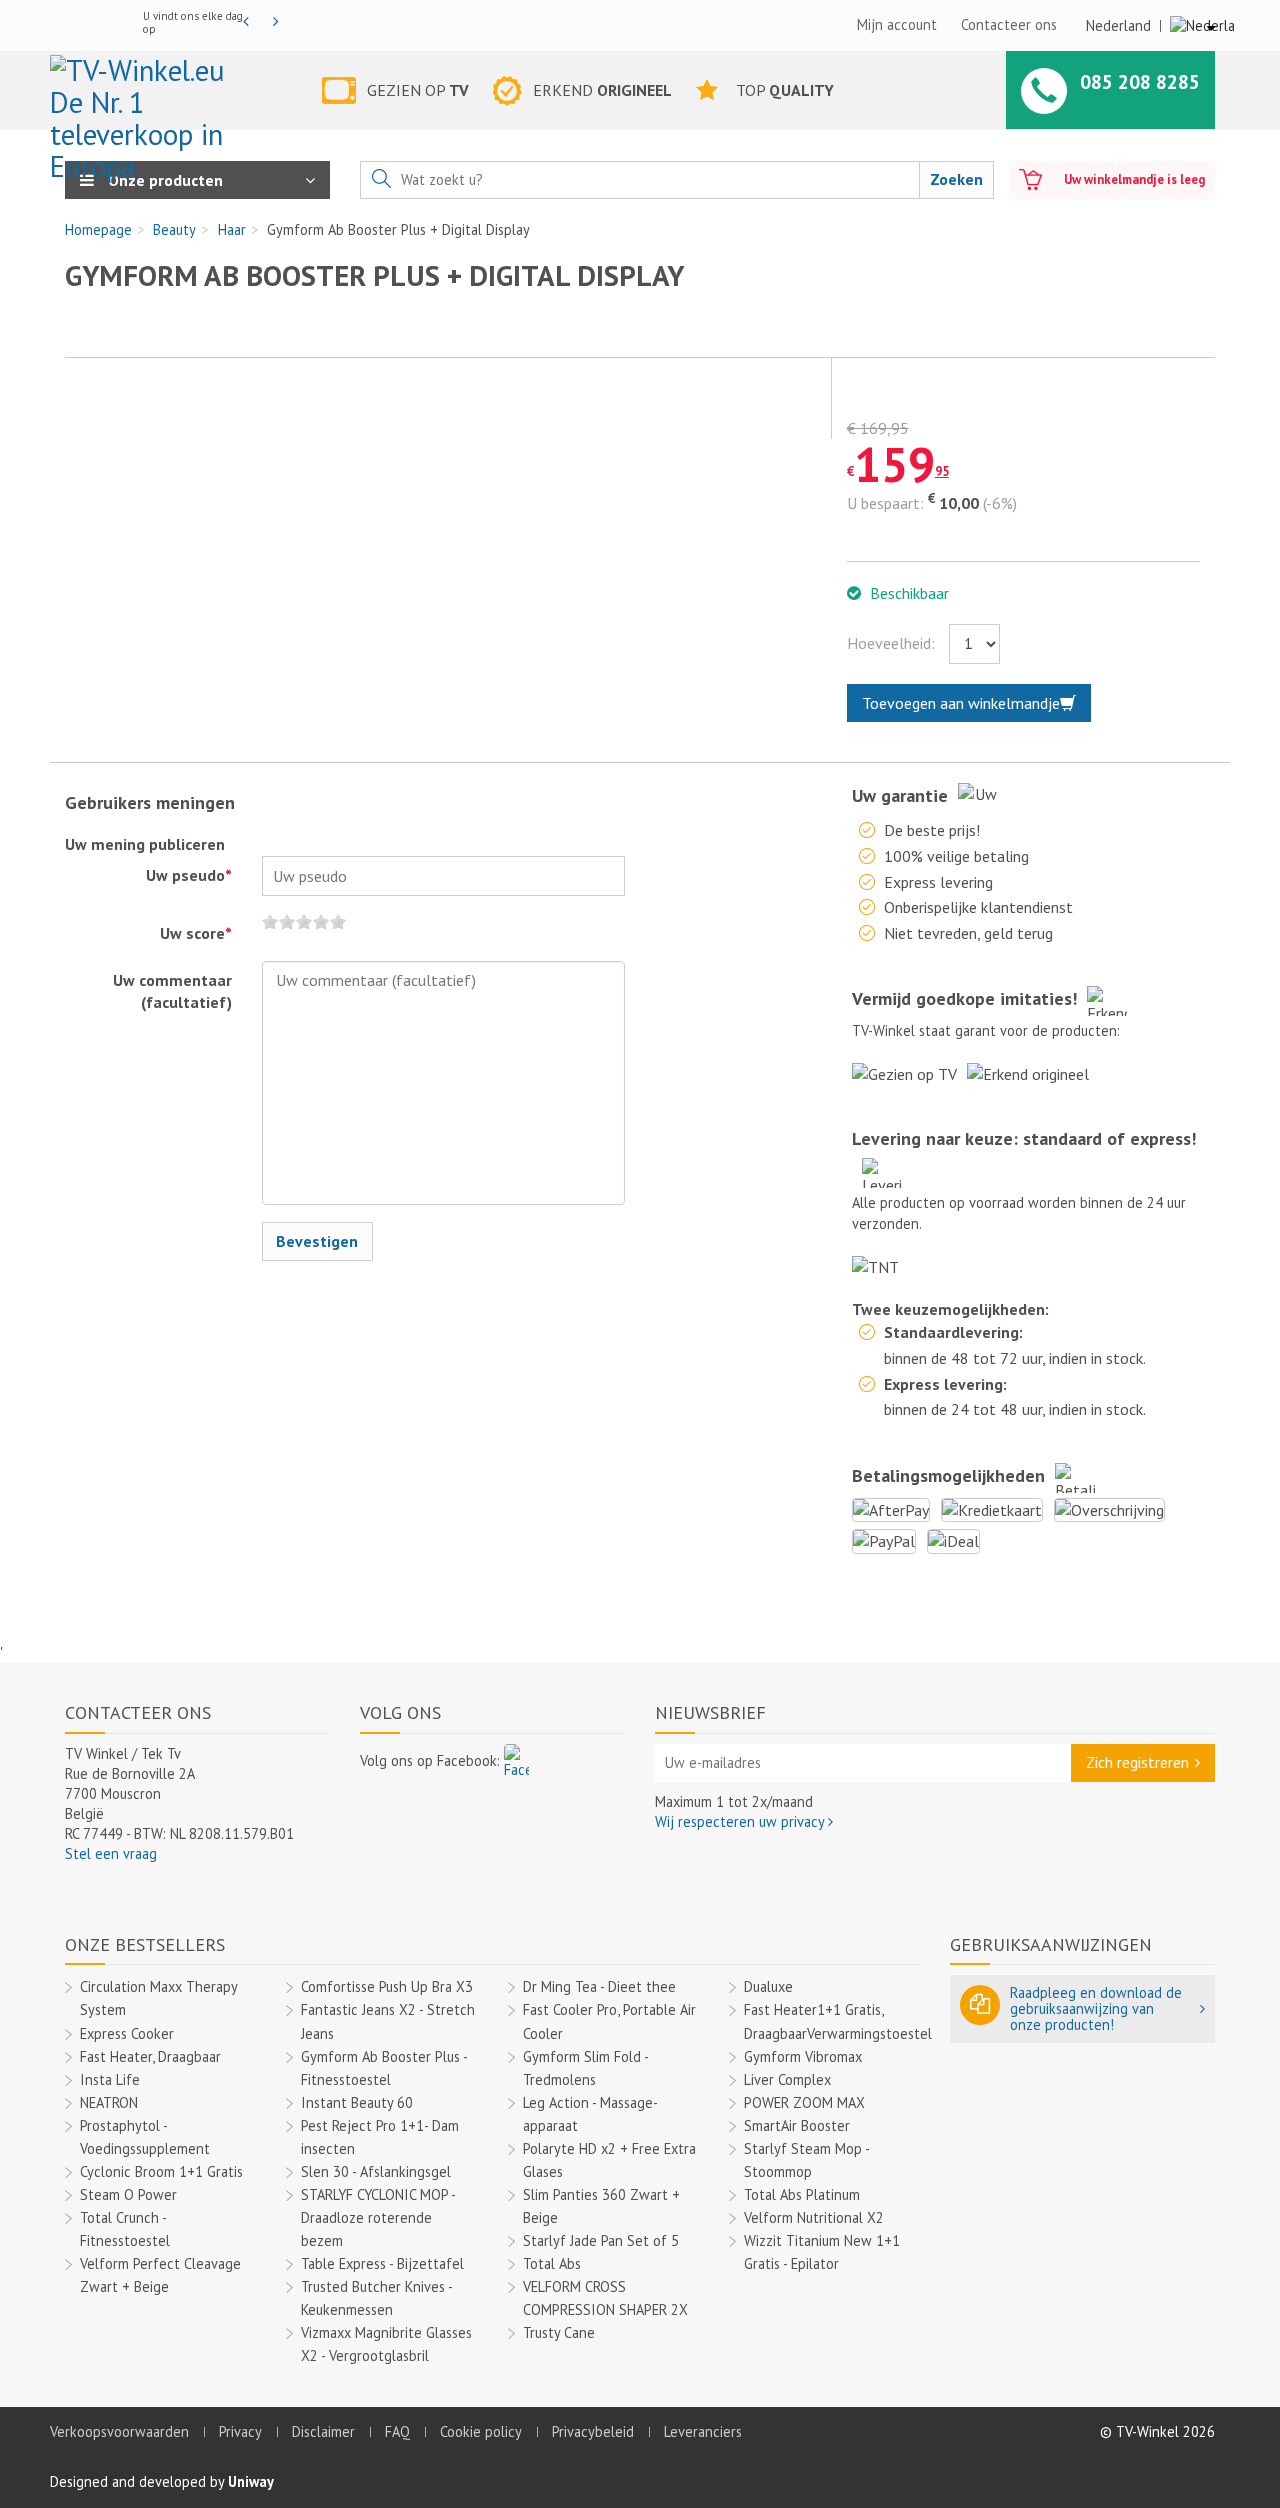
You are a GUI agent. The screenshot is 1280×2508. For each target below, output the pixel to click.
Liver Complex (787, 2079)
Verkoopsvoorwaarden (119, 2431)
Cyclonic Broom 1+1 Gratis (161, 2171)
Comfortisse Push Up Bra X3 (387, 1986)
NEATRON (109, 2102)
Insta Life (110, 2079)
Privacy (240, 2431)
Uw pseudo (189, 875)
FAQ (397, 2431)
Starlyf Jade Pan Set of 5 (601, 2240)
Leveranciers (703, 2431)
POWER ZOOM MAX (804, 2102)
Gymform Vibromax (803, 2056)
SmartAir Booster (797, 2125)
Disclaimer (323, 2431)
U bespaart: (885, 503)
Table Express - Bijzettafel (382, 2263)
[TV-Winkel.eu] (148, 94)
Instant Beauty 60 (357, 2102)
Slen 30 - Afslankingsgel (376, 2171)
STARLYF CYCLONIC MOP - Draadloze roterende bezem (378, 2217)
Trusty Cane (559, 2332)
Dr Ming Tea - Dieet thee (599, 1986)
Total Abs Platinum (802, 2194)
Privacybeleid (593, 2431)
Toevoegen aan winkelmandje (961, 703)
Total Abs (552, 2263)
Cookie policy (481, 2431)
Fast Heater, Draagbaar (150, 2056)
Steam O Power (128, 2194)
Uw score (196, 933)
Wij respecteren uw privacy (741, 1821)
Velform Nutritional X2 (814, 2217)
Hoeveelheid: (891, 643)
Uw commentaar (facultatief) (172, 991)
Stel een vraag (111, 1853)
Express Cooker (127, 2033)
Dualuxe (768, 1986)
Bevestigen (317, 1241)
